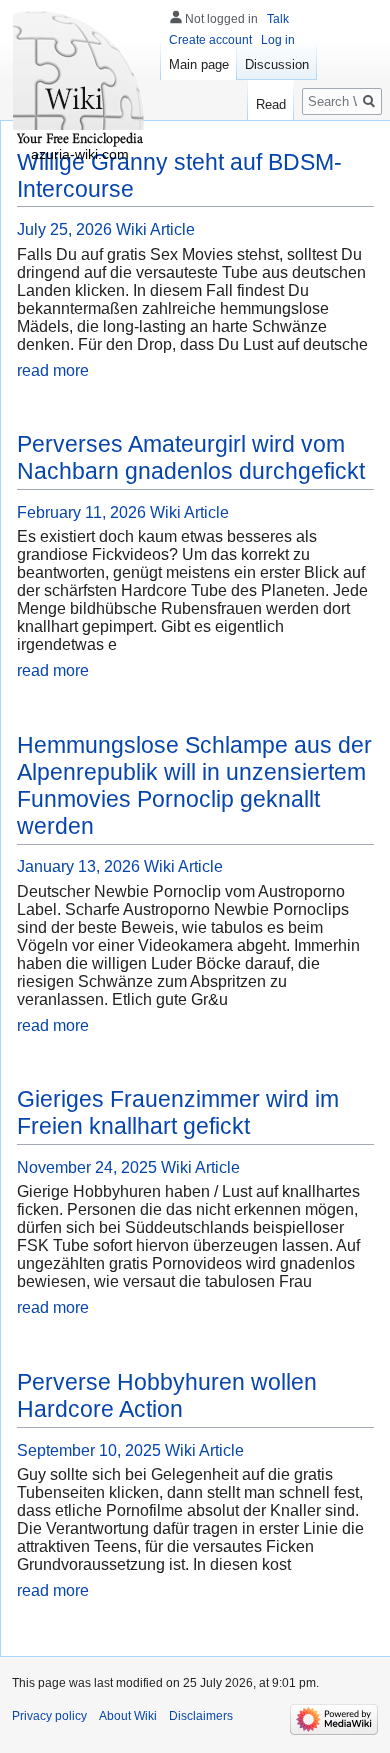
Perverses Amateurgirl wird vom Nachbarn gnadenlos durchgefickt (191, 457)
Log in (278, 40)
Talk (278, 19)
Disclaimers (201, 1716)
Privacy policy (49, 1716)
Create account (210, 40)
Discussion (277, 64)
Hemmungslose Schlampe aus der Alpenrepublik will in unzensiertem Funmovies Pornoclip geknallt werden (194, 785)
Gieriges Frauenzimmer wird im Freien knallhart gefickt (178, 1112)
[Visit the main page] (80, 80)
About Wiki (128, 1716)
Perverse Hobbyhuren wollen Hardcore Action (167, 1395)
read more (53, 370)
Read (271, 104)
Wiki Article (155, 229)
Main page (199, 64)
